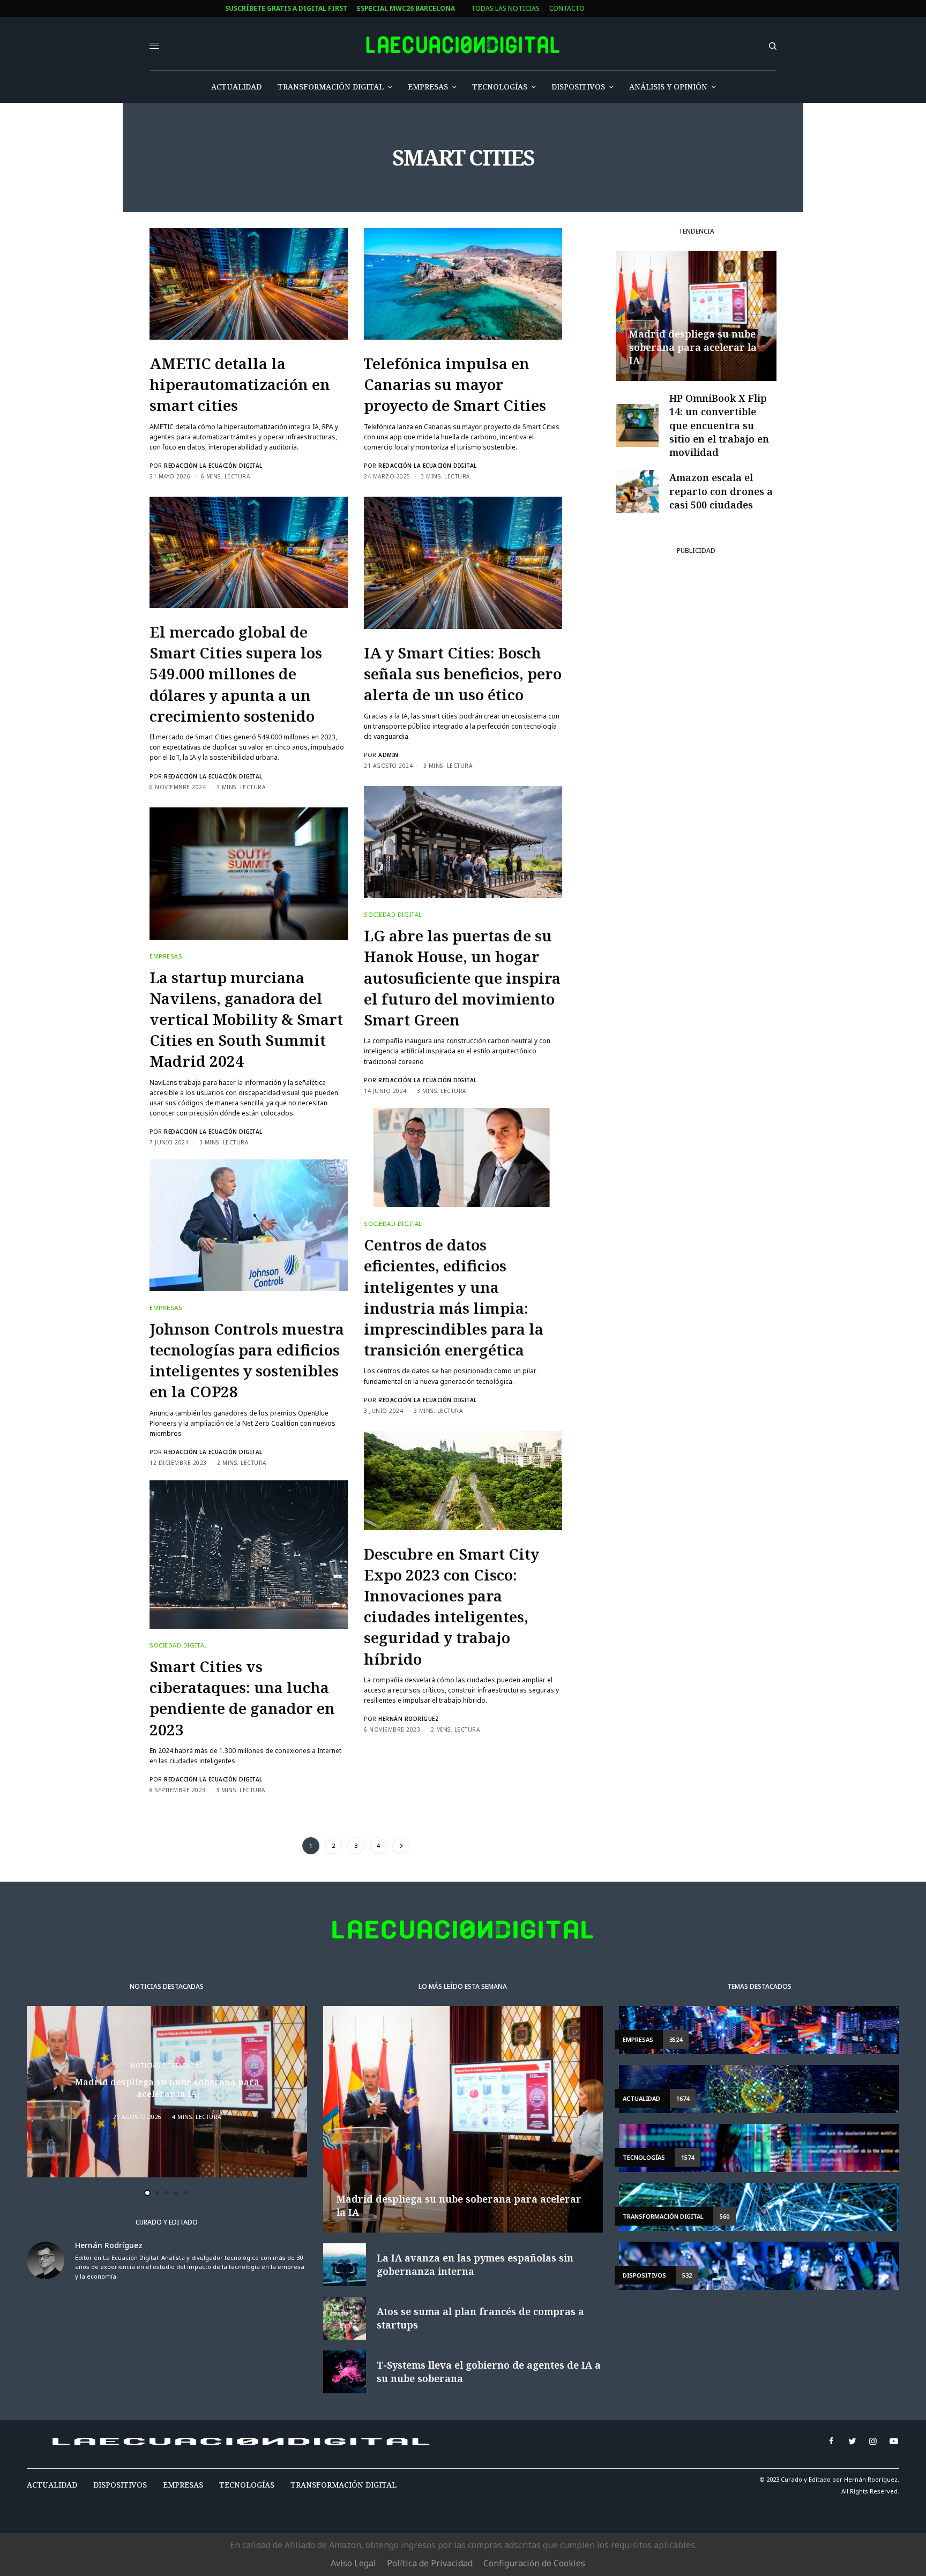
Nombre (318, 1282)
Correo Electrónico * (343, 1242)
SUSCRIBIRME (342, 1404)
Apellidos (321, 1323)
